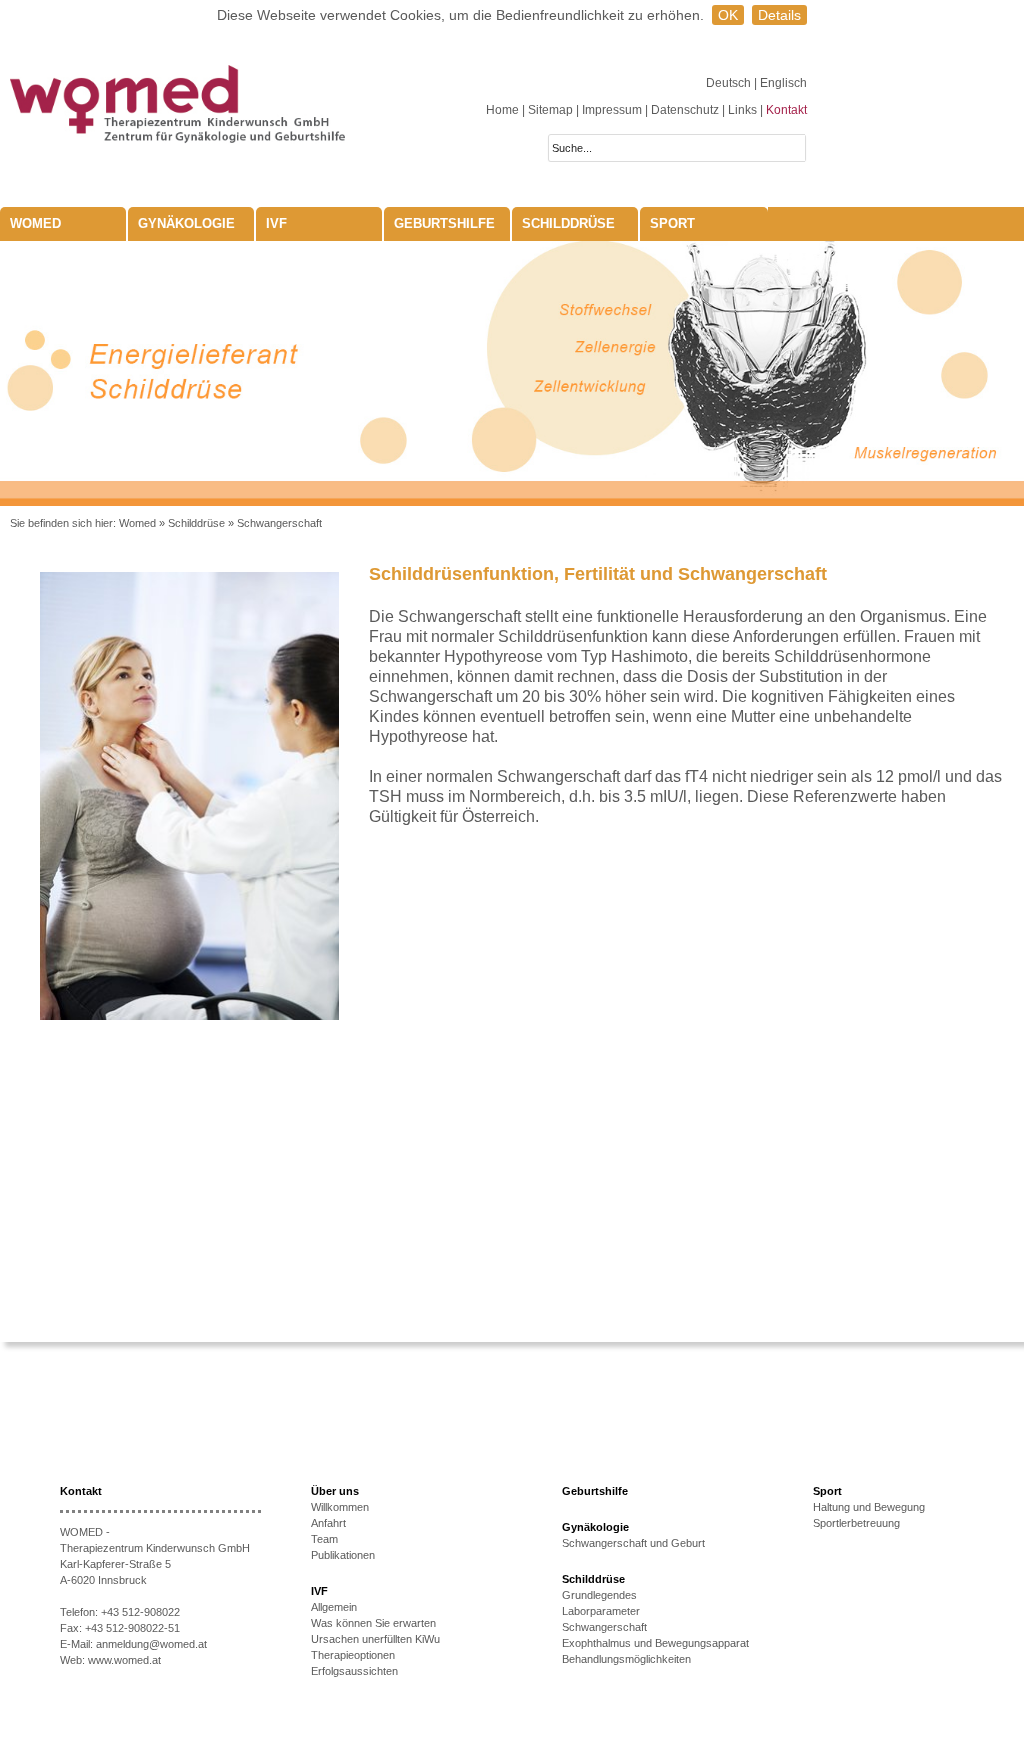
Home (502, 110)
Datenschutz (685, 110)
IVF (276, 223)
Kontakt (786, 110)
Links (742, 110)
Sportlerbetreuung (856, 1523)
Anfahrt (328, 1523)
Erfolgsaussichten (354, 1671)
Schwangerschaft (279, 523)
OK (728, 15)
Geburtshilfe (444, 223)
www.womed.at (124, 1660)
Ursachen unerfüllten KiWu (375, 1639)
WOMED (35, 223)
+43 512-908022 (140, 1612)
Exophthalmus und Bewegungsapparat (655, 1643)
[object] (512, 373)
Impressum (612, 110)
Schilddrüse (568, 223)
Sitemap (550, 110)
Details (779, 15)
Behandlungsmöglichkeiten (626, 1659)
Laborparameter (601, 1611)
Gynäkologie (186, 223)
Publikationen (343, 1555)
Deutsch (730, 83)
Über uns (335, 1491)
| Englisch (780, 83)
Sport (672, 223)
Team (324, 1539)
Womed (137, 523)
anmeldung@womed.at (151, 1644)
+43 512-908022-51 (132, 1628)
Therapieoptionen (353, 1655)
